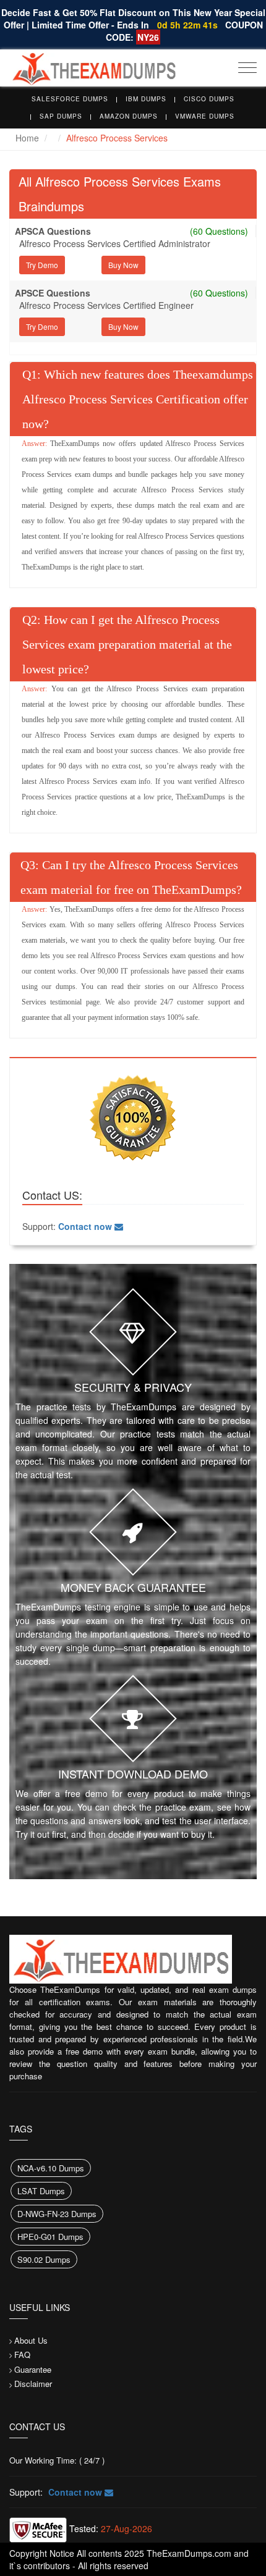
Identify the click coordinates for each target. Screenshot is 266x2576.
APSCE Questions (53, 293)
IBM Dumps (146, 99)
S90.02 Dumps (44, 2259)
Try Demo (42, 265)
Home (27, 138)
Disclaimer (33, 2384)
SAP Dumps (61, 116)
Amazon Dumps (129, 116)
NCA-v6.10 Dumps (51, 2168)
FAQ (22, 2355)
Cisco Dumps (209, 99)
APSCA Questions (53, 231)
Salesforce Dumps (70, 99)
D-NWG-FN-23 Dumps (57, 2214)
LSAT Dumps (41, 2191)
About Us (31, 2340)
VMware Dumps (205, 116)
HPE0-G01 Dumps (50, 2237)
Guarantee (33, 2369)
